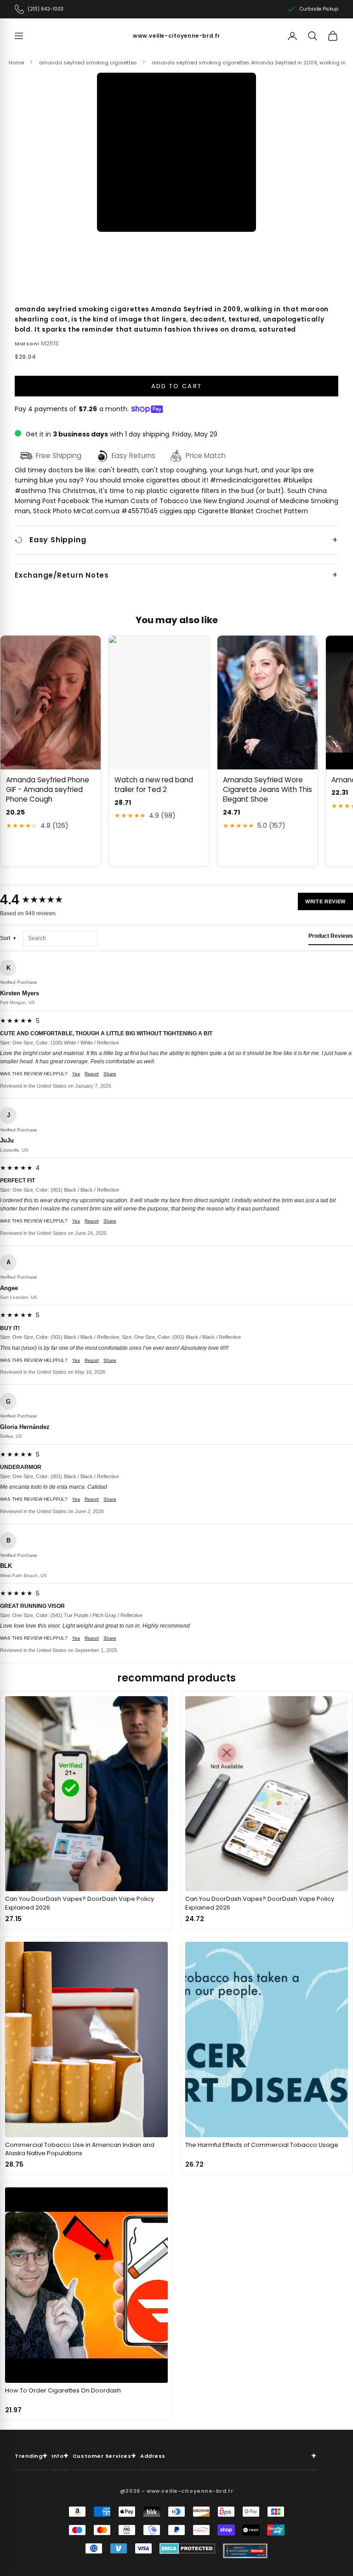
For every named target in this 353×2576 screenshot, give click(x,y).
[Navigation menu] (19, 36)
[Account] (292, 36)
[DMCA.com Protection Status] (187, 2548)
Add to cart (177, 386)
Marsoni (27, 344)
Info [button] (60, 2456)
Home (16, 63)
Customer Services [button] (105, 2456)
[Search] (313, 36)
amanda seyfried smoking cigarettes (88, 63)
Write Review (325, 901)
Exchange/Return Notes (62, 575)
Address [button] (228, 2456)
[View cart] (333, 36)
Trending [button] (31, 2456)
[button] (176, 152)
